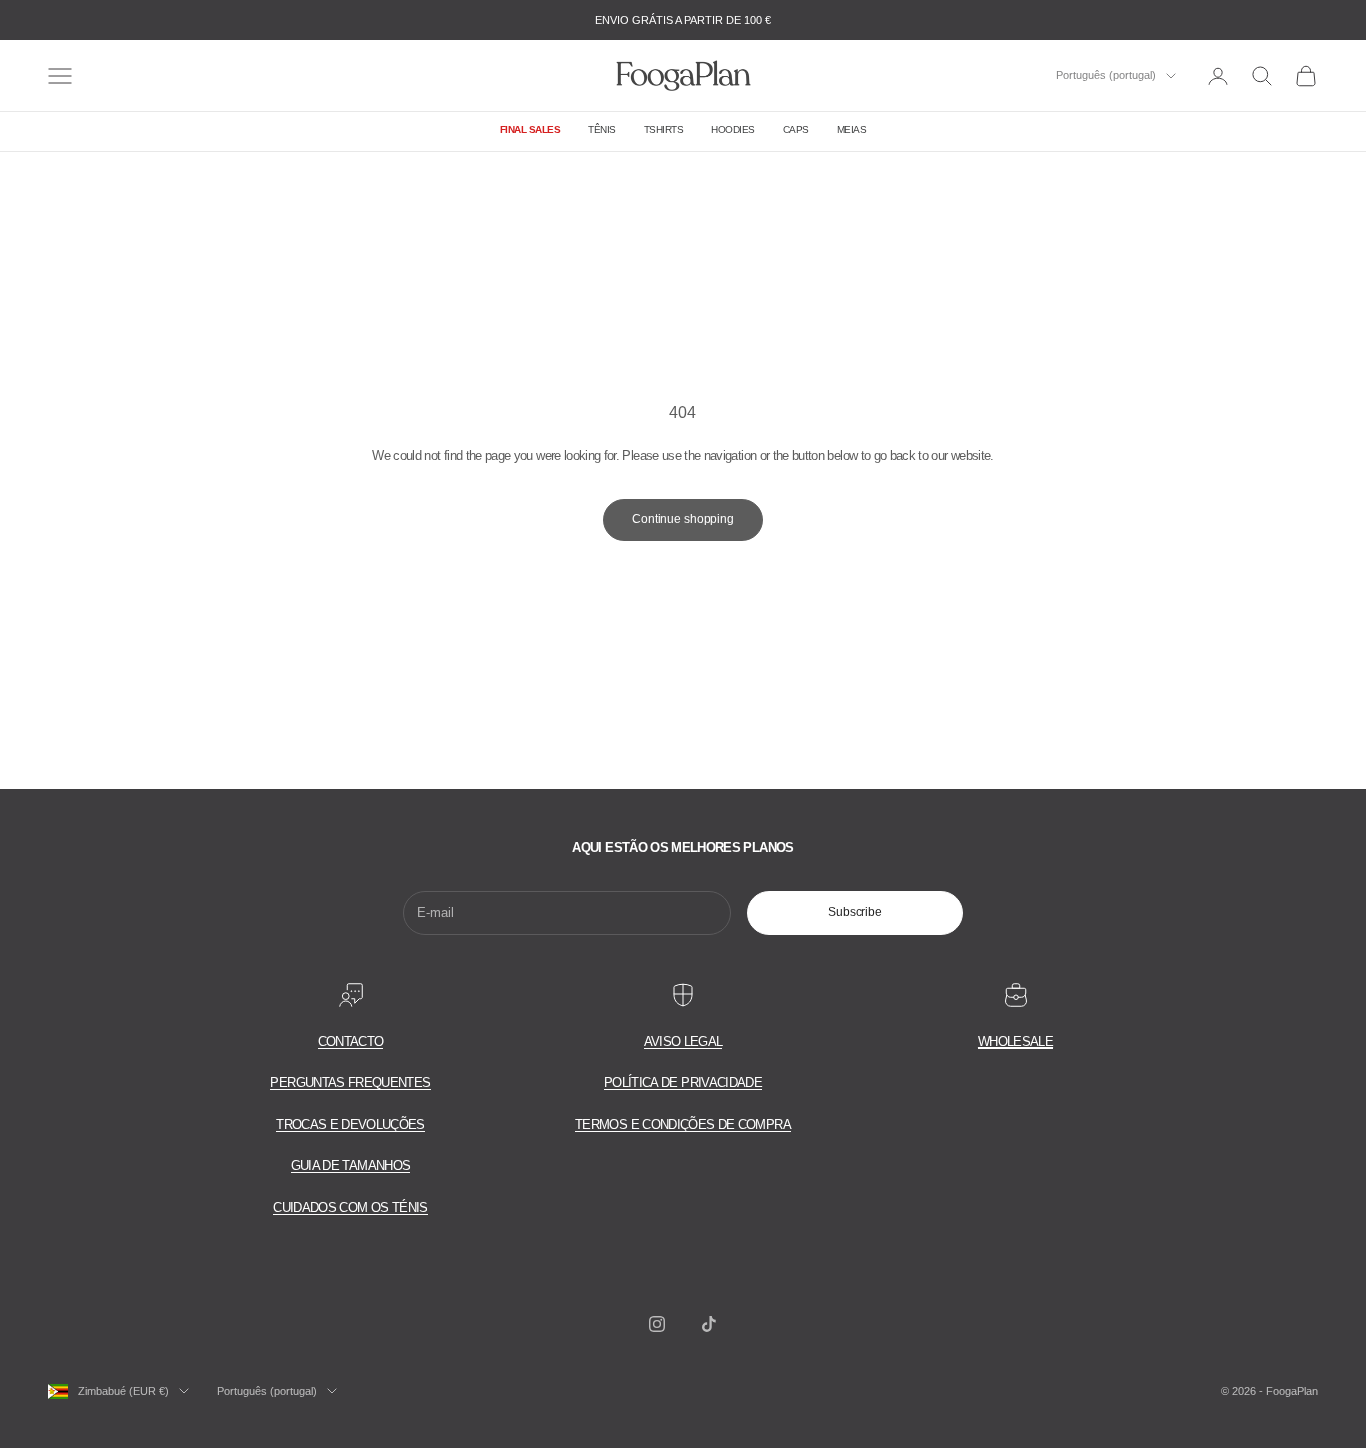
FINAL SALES (530, 129)
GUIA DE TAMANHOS (351, 1165)
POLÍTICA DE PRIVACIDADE (683, 1082)
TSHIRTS (664, 129)
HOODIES (733, 129)
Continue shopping (683, 519)
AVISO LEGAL (683, 1041)
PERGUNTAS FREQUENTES (350, 1082)
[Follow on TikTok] (709, 1324)
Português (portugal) (1106, 76)
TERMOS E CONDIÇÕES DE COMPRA (683, 1124)
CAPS (796, 129)
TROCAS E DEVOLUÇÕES (350, 1124)
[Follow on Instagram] (657, 1324)
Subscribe (855, 912)
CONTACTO (351, 1041)
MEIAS (852, 129)
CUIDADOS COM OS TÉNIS (350, 1207)
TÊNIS (602, 129)
